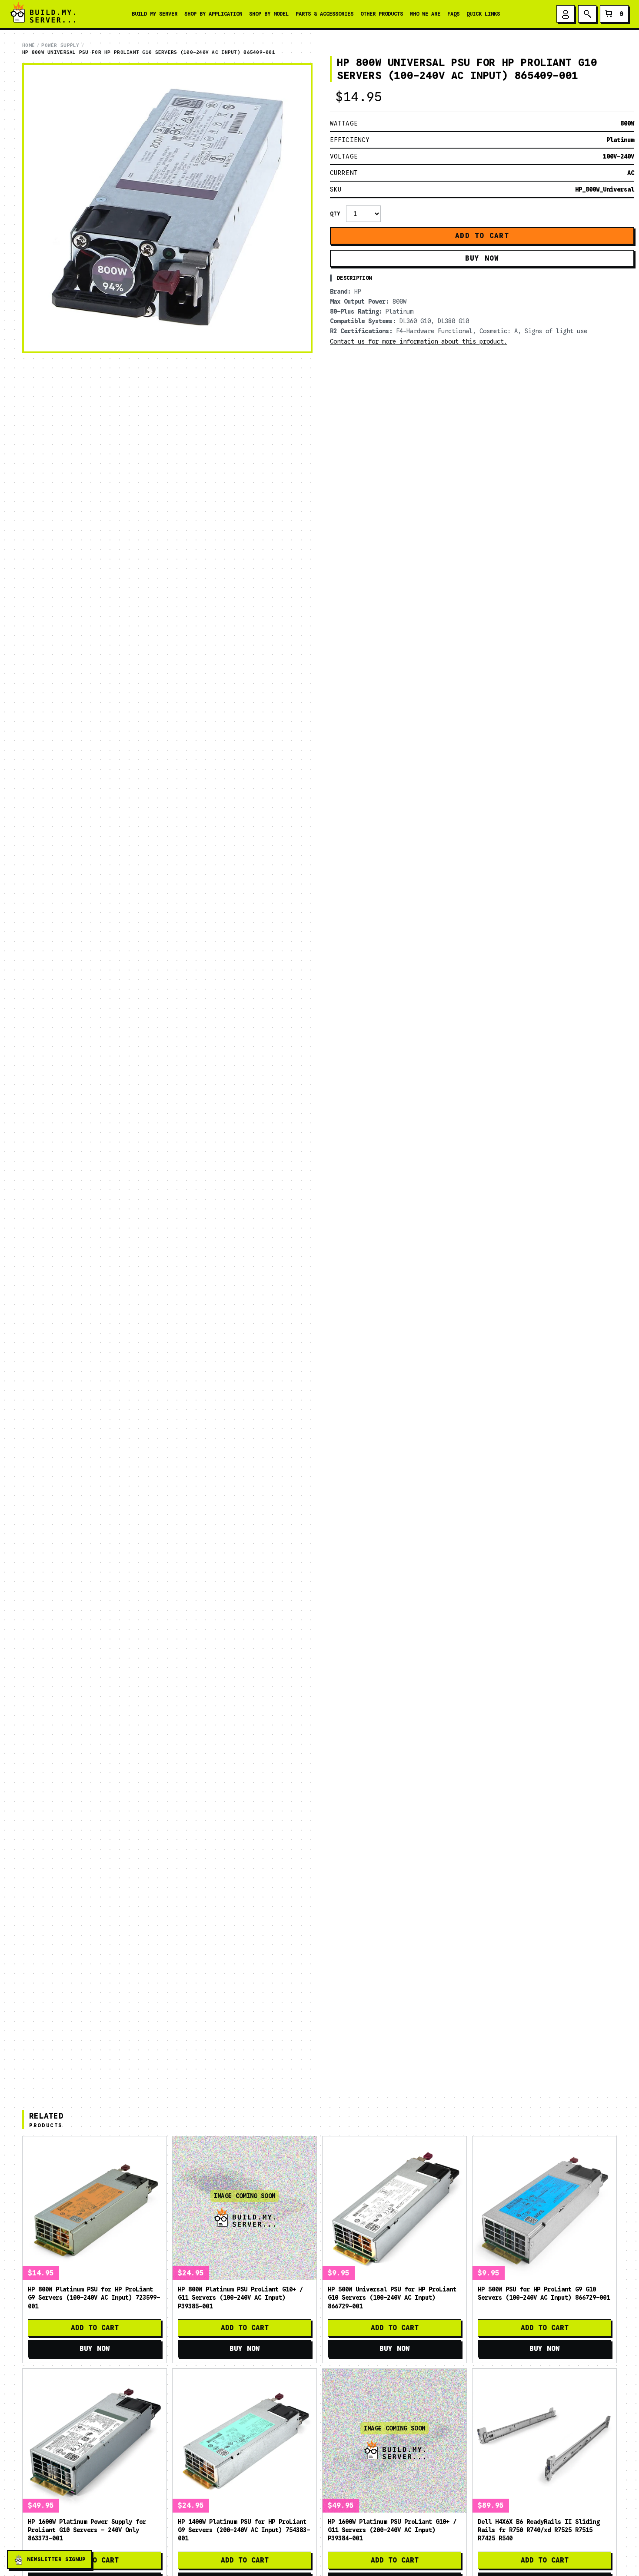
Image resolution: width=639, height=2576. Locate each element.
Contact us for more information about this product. (419, 341)
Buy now (482, 258)
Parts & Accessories (324, 14)
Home (28, 45)
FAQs (453, 14)
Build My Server (155, 14)
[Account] (566, 14)
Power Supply (60, 45)
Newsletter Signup (56, 2559)
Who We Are (425, 14)
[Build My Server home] (43, 14)
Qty (335, 214)
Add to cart (482, 236)
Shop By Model (269, 14)
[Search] (587, 14)
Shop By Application (213, 14)
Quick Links (483, 14)
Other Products (382, 14)
